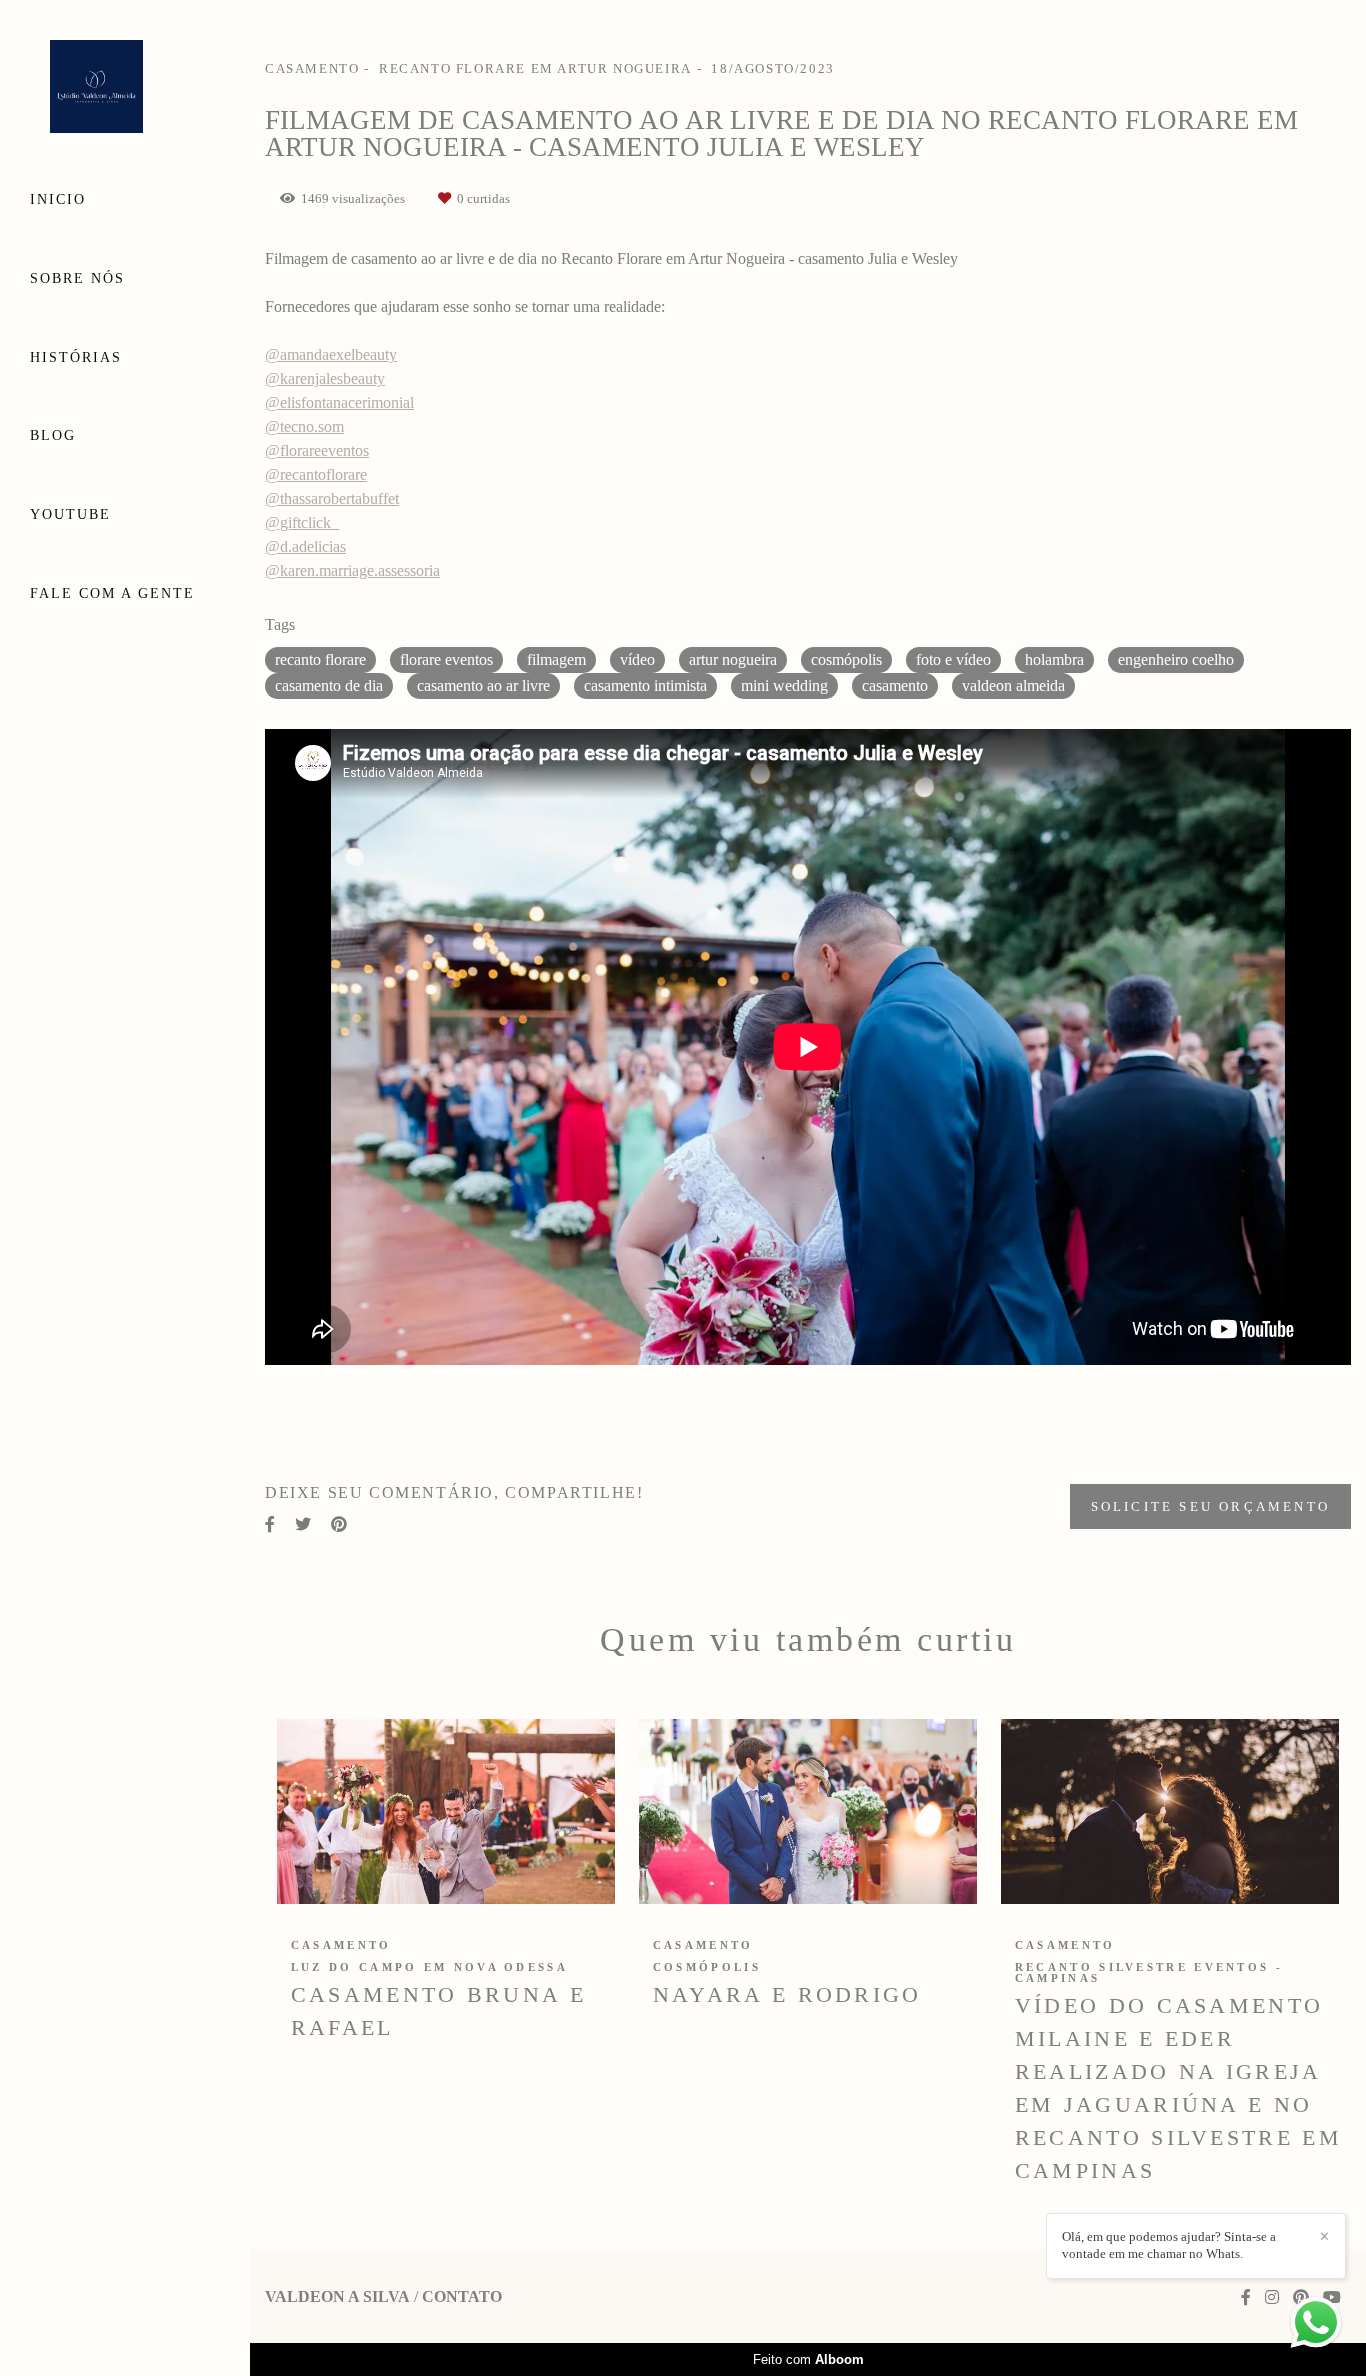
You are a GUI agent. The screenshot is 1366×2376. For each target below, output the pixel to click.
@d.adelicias (305, 547)
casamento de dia (329, 685)
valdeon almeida (1013, 685)
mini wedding (784, 685)
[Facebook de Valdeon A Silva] (1246, 2297)
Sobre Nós (77, 278)
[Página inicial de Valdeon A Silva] (125, 88)
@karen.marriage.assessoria (352, 571)
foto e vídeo (953, 659)
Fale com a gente (112, 593)
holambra (1054, 659)
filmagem (556, 659)
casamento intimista (645, 685)
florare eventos (446, 659)
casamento (895, 685)
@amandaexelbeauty (331, 355)
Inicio (58, 199)
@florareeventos (317, 451)
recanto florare (320, 659)
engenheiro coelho (1176, 659)
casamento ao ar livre (483, 685)
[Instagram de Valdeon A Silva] (1272, 2297)
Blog (53, 435)
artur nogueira (733, 659)
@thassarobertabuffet (332, 499)
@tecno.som (304, 427)
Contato (462, 2297)
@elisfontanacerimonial (339, 403)
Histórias (76, 357)
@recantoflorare (316, 475)
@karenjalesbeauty (325, 379)
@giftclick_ (302, 523)
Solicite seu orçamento (1210, 1506)
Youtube (70, 514)
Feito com (808, 2359)
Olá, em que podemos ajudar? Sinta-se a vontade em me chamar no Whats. (1169, 2245)
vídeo (637, 659)
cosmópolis (846, 659)
